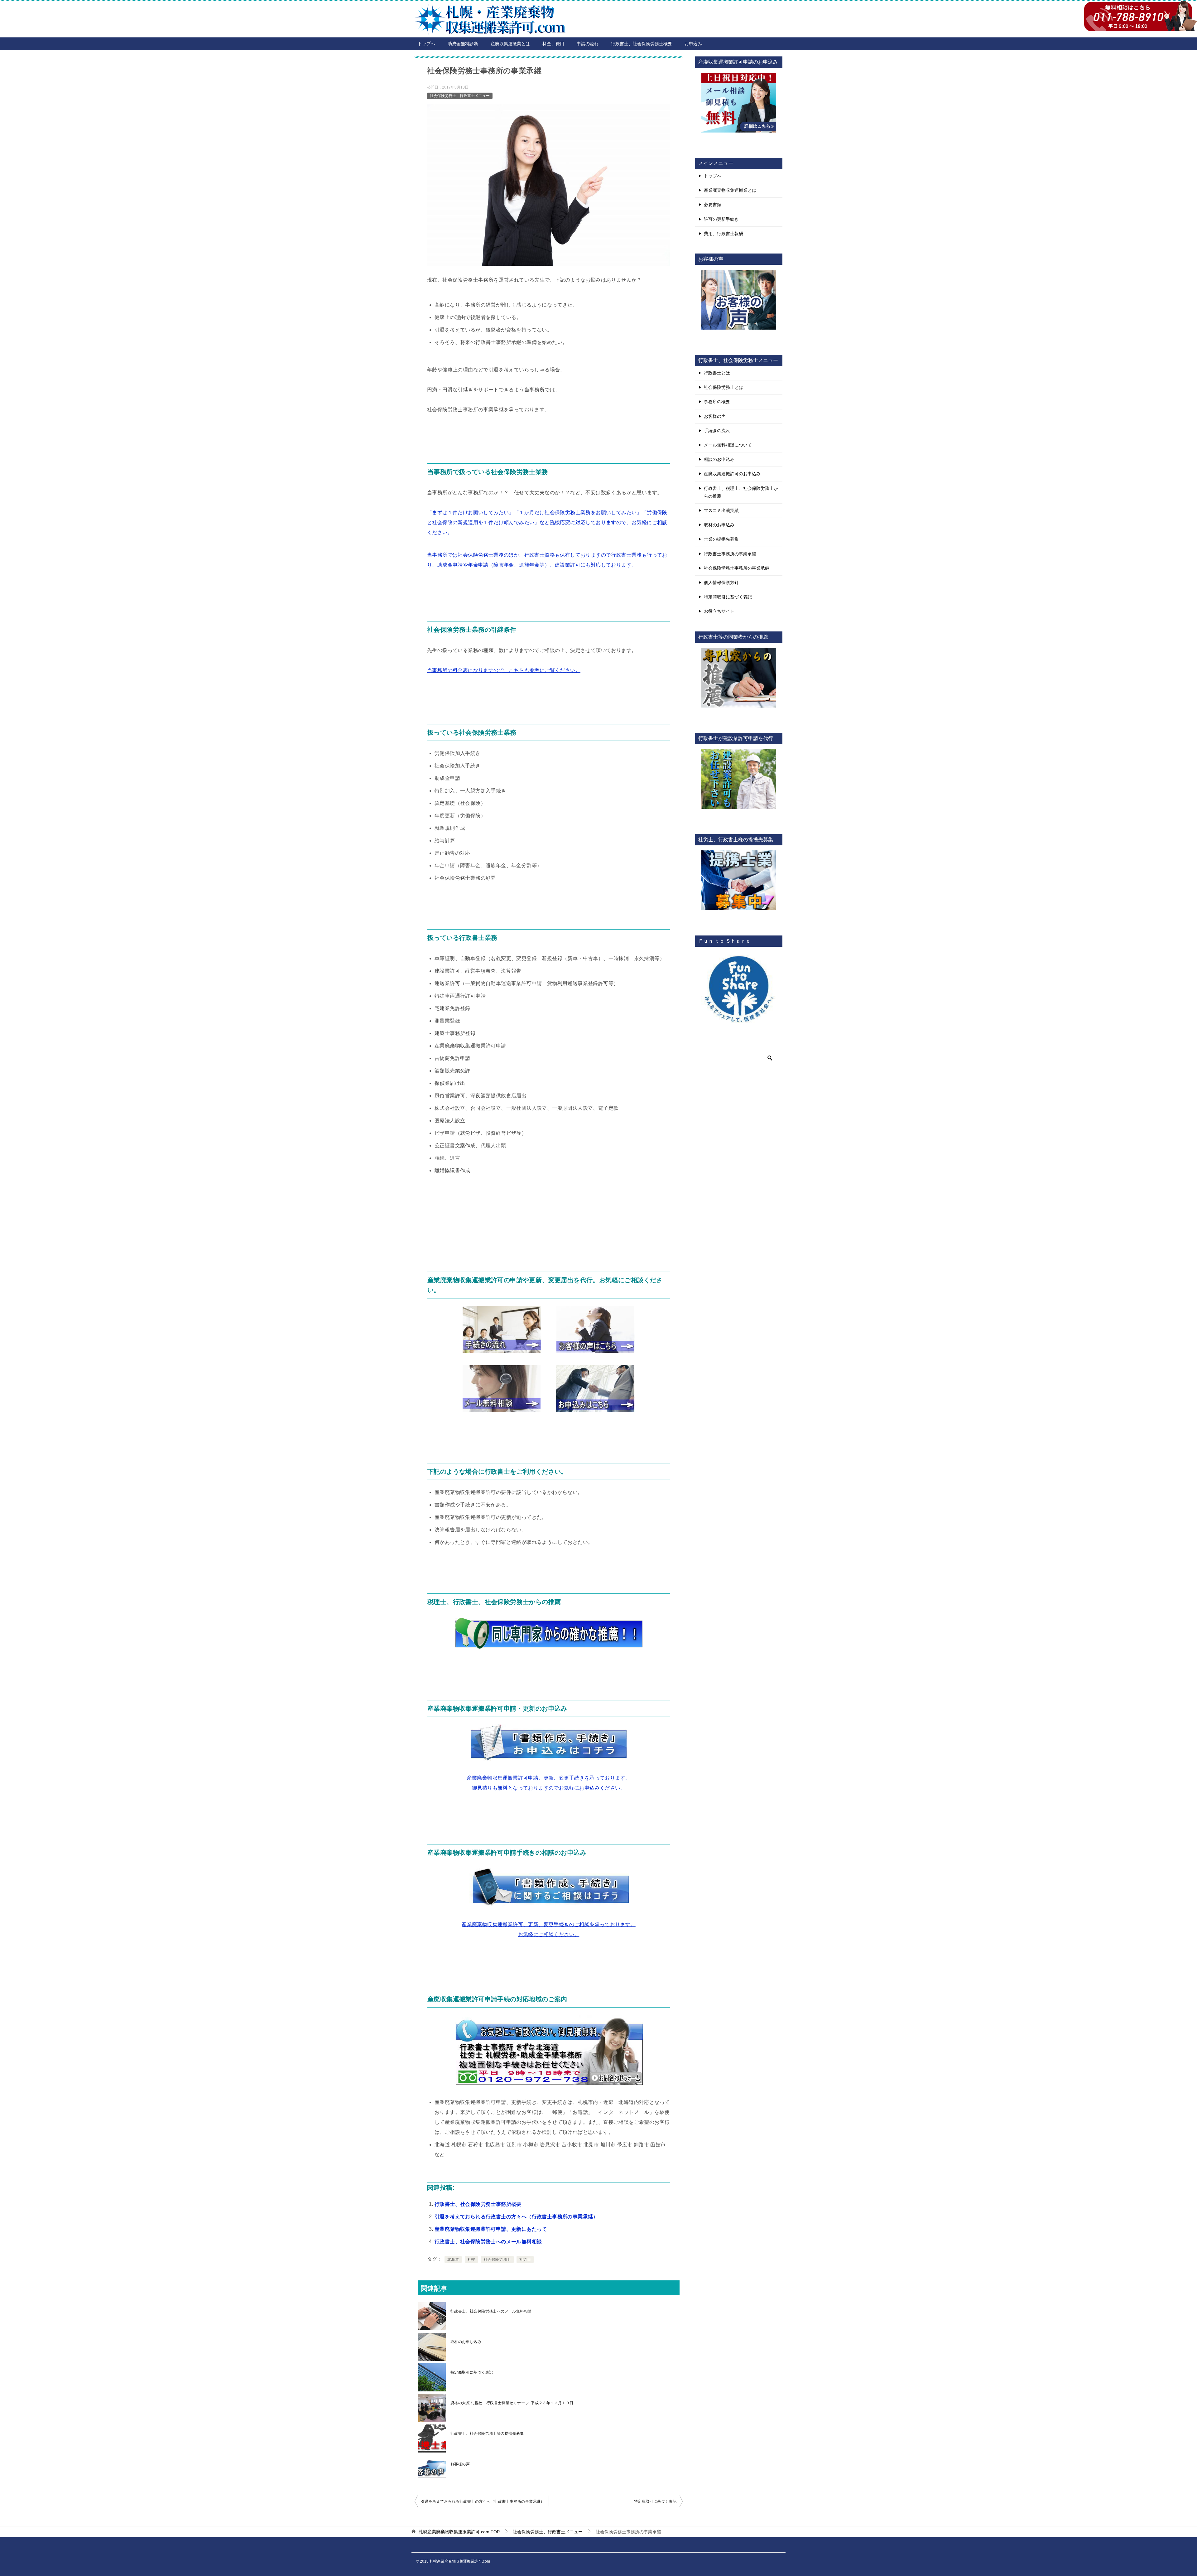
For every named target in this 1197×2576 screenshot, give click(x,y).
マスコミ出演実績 (721, 510)
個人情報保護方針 (721, 582)
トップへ (426, 44)
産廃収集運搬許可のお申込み (732, 474)
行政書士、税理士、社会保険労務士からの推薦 (741, 492)
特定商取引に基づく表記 (472, 2372)
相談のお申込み (719, 459)
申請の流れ (588, 44)
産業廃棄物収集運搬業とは (730, 190)
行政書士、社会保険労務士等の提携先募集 (487, 2433)
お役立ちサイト (719, 611)
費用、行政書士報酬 (723, 234)
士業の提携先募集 (721, 539)
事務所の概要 (717, 402)
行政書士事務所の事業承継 (730, 554)
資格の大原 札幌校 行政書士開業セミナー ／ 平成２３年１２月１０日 (512, 2403)
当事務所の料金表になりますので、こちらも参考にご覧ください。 (504, 670)
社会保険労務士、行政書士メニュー (460, 96)
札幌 (471, 2259)
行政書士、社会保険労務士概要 (642, 44)
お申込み (693, 44)
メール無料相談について (728, 445)
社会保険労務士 (497, 2259)
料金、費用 (553, 44)
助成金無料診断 (463, 44)
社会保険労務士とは (723, 387)
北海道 (453, 2259)
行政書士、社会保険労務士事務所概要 (478, 2204)
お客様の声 (460, 2464)
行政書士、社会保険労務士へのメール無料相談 (488, 2242)
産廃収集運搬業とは (510, 44)
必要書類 (713, 205)
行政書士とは (717, 373)
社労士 (525, 2259)
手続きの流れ (717, 431)
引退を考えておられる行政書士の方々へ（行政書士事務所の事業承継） (516, 2217)
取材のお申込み (719, 525)
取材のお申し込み (466, 2342)
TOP (459, 2532)
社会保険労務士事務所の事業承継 (737, 568)
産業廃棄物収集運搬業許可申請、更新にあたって (491, 2229)
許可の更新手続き (721, 219)
